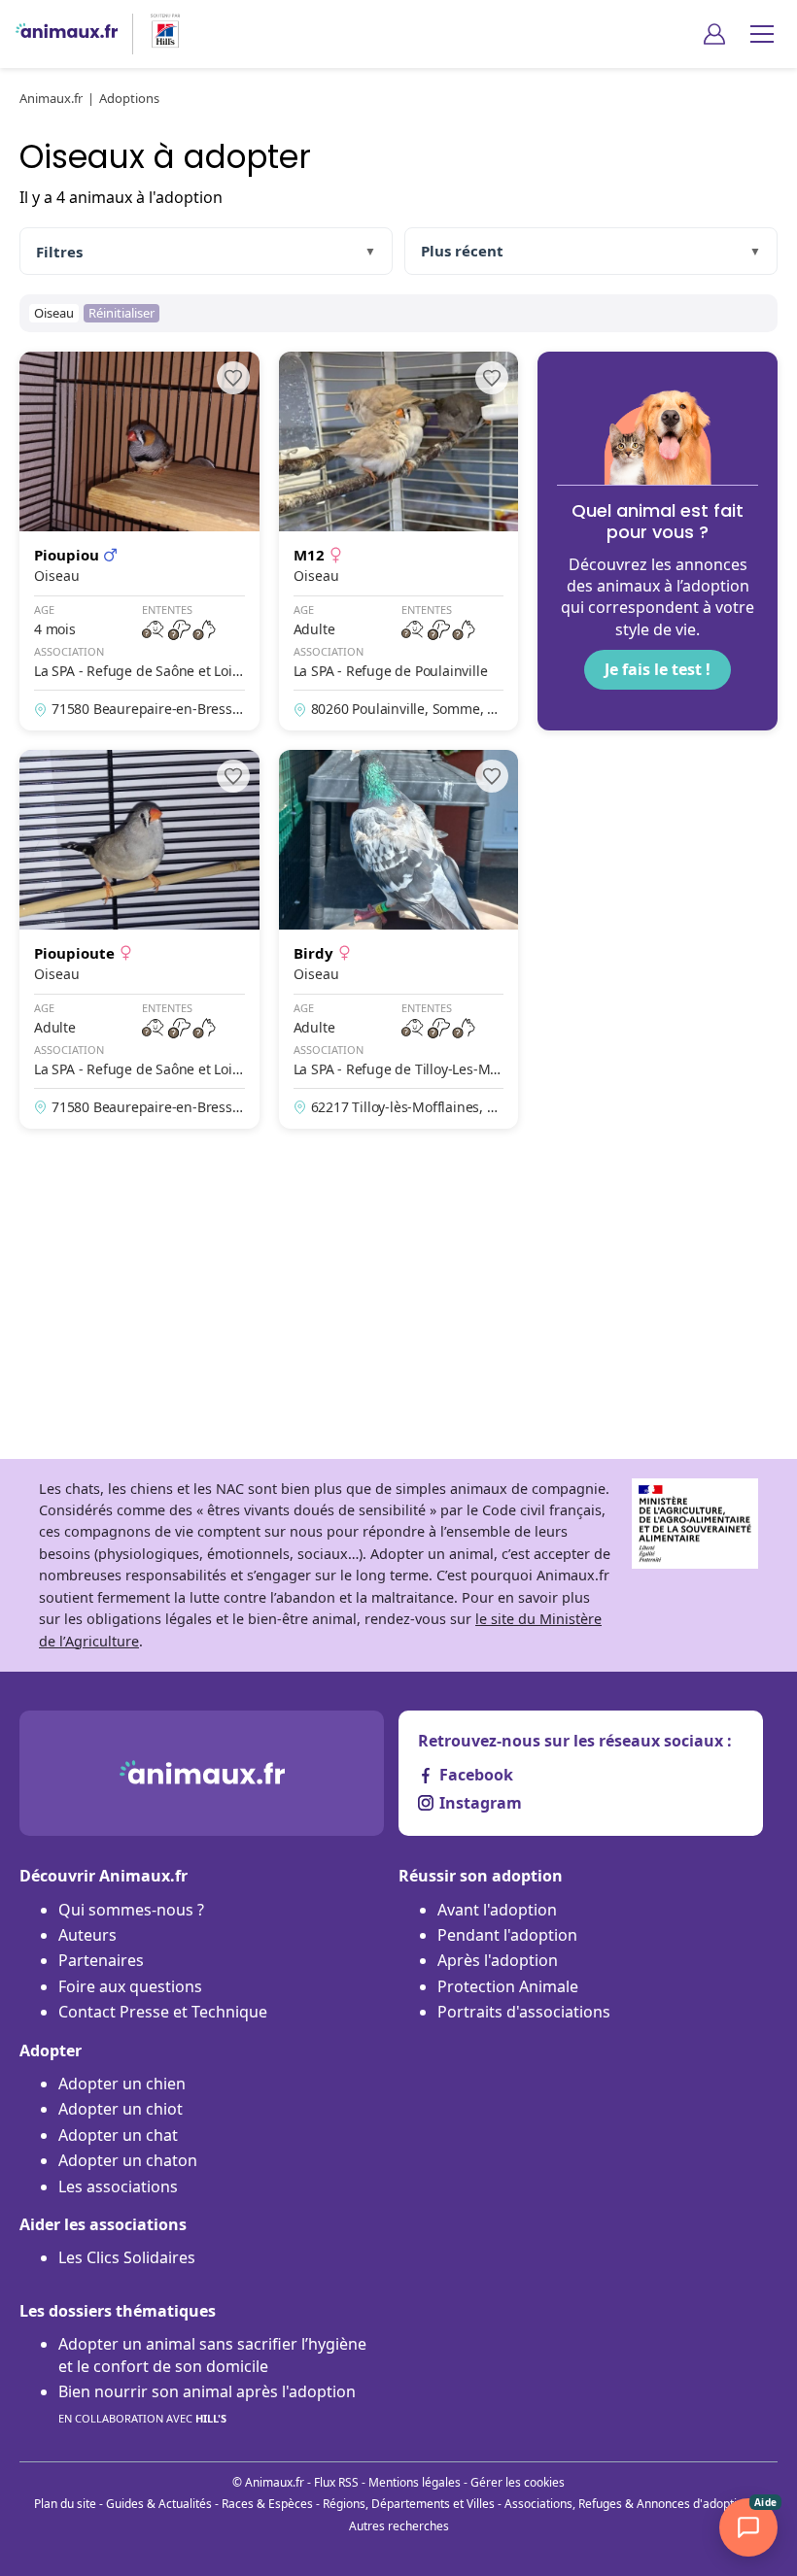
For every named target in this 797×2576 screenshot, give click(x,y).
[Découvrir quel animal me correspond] (658, 541)
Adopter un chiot (121, 2109)
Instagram (481, 1803)
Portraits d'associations (524, 2012)
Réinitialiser (121, 313)
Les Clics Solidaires (127, 2257)
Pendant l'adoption (507, 1935)
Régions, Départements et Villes (409, 2504)
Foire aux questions (130, 1986)
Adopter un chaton (128, 2160)
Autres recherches (399, 2526)
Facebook (476, 1775)
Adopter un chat (118, 2135)
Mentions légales (415, 2482)
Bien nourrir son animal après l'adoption (207, 2403)
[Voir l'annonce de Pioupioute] (139, 939)
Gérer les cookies (518, 2482)
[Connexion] (714, 34)
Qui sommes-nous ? (131, 1910)
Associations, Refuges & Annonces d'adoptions (630, 2504)
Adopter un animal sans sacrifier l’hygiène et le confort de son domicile (212, 2355)
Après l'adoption (498, 1960)
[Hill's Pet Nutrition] (157, 34)
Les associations (118, 2186)
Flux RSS (336, 2482)
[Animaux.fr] (67, 34)
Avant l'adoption (497, 1910)
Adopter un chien (122, 2084)
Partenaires (101, 1960)
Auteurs (87, 1935)
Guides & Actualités (159, 2504)
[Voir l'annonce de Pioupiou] (139, 541)
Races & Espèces (267, 2504)
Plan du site (65, 2504)
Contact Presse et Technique (163, 2012)
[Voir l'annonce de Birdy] (399, 939)
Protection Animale (508, 1986)
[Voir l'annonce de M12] (399, 541)
